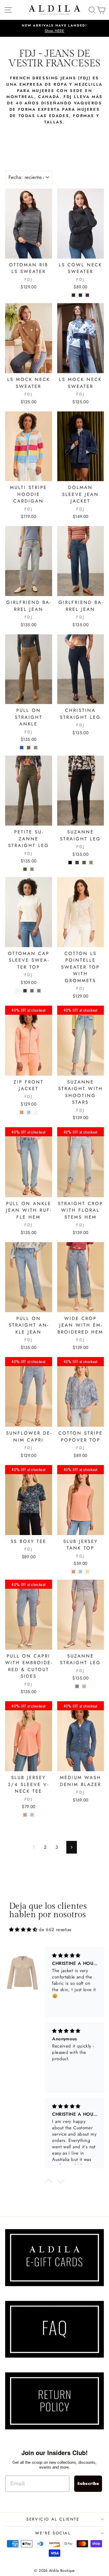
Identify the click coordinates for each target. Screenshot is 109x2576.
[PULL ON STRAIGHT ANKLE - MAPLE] (29, 748)
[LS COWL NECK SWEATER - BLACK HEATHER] (73, 295)
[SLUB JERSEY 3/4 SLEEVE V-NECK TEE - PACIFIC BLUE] (32, 1815)
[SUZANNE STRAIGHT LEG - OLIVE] (84, 863)
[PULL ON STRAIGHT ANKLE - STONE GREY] (36, 748)
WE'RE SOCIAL (53, 2533)
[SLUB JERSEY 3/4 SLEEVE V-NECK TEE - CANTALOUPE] (25, 1815)
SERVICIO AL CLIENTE (53, 2519)
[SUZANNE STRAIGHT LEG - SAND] (84, 1686)
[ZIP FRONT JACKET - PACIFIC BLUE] (29, 1112)
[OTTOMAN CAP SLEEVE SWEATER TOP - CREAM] (18, 991)
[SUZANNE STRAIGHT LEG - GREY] (77, 1686)
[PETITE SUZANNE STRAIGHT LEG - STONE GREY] (32, 869)
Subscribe (88, 2484)
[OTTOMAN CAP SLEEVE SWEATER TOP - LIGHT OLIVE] (32, 991)
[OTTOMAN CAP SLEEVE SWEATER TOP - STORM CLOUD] (39, 991)
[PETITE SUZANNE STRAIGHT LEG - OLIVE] (25, 869)
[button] (48, 2183)
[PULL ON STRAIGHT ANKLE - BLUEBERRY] (22, 748)
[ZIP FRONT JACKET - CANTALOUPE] (22, 1112)
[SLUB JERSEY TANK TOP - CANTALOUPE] (73, 1572)
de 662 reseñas (55, 1930)
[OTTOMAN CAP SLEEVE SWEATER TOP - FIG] (25, 991)
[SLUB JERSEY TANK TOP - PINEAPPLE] (87, 1572)
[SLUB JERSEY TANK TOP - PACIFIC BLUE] (80, 1572)
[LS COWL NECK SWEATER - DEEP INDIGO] (80, 295)
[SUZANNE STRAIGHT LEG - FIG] (77, 863)
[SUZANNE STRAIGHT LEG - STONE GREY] (91, 863)
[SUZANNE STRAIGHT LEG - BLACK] (70, 863)
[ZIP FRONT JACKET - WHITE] (36, 1112)
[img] (23, 1930)
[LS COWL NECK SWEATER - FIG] (87, 295)
